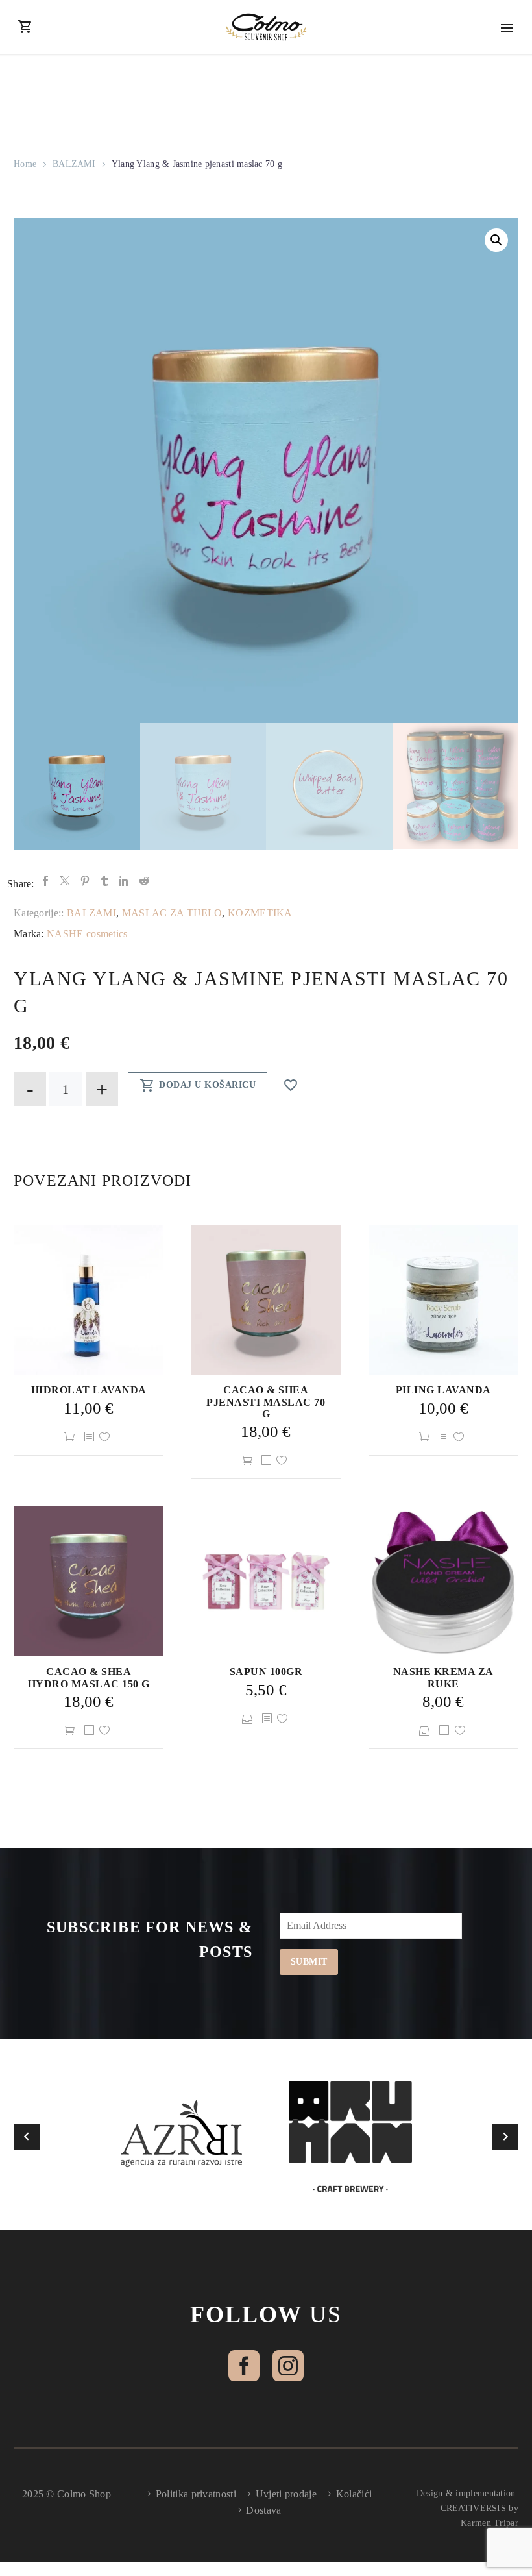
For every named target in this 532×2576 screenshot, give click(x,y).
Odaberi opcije (249, 1719)
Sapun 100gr (266, 1672)
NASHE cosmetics (87, 934)
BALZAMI (74, 164)
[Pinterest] (85, 881)
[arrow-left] (27, 2137)
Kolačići (354, 2494)
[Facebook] (45, 881)
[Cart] (25, 27)
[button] (496, 240)
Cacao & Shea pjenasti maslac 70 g (266, 1402)
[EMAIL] (374, 1928)
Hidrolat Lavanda (89, 1390)
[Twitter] (65, 881)
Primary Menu (507, 28)
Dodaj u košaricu (198, 1085)
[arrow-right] (505, 2137)
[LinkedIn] (124, 881)
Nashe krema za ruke (443, 1677)
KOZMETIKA (260, 913)
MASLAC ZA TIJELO (172, 913)
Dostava (263, 2510)
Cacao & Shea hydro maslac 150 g (89, 1677)
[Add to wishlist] (106, 1437)
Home (25, 164)
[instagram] (288, 2366)
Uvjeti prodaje (286, 2494)
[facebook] (244, 2366)
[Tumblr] (104, 881)
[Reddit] (144, 881)
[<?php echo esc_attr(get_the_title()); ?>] (89, 1437)
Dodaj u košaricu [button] (71, 1437)
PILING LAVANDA (443, 1390)
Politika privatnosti (196, 2494)
